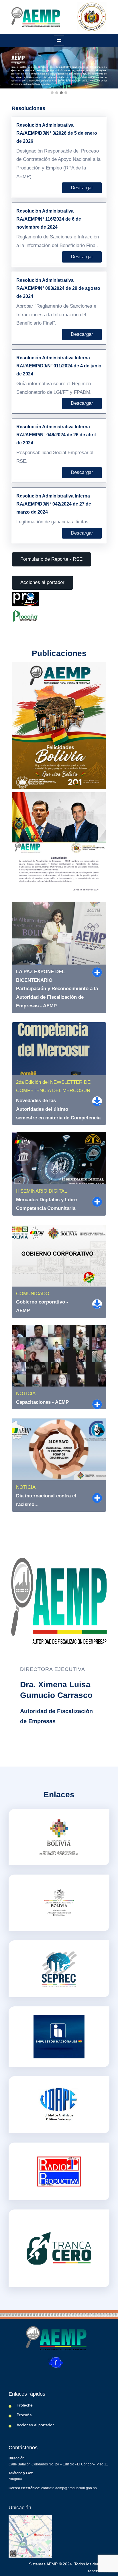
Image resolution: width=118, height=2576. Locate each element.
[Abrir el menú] (59, 41)
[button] (52, 93)
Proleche (25, 2405)
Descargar (82, 188)
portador (46, 2425)
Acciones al (27, 2425)
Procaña (24, 2415)
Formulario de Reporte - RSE (51, 559)
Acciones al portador (42, 582)
